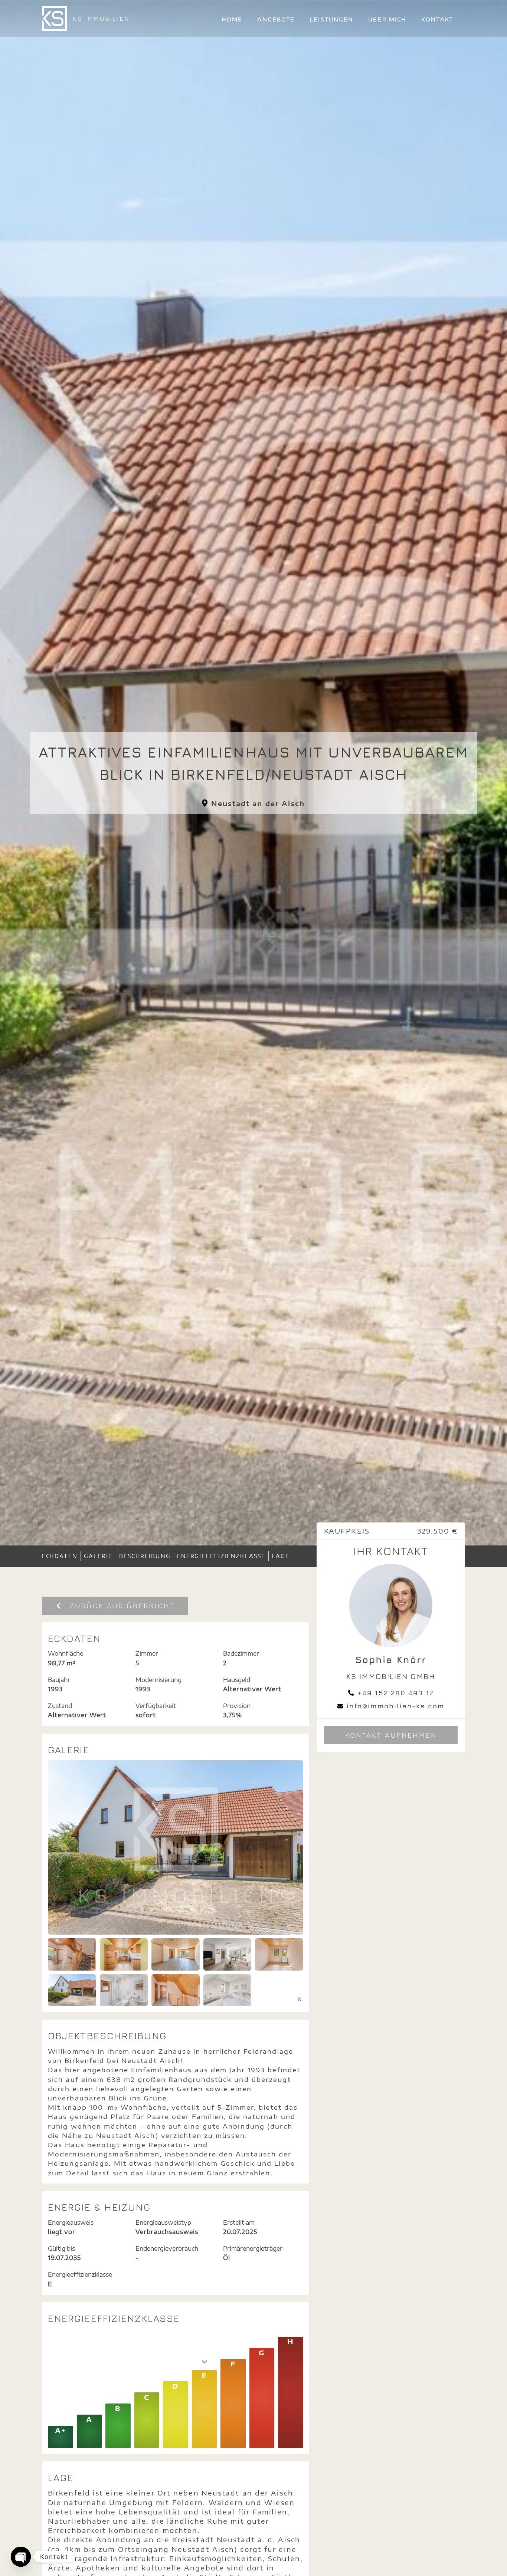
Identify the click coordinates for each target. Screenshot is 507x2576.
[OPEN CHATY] (21, 2557)
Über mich (387, 19)
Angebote (276, 19)
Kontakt (437, 19)
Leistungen (331, 19)
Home (232, 19)
